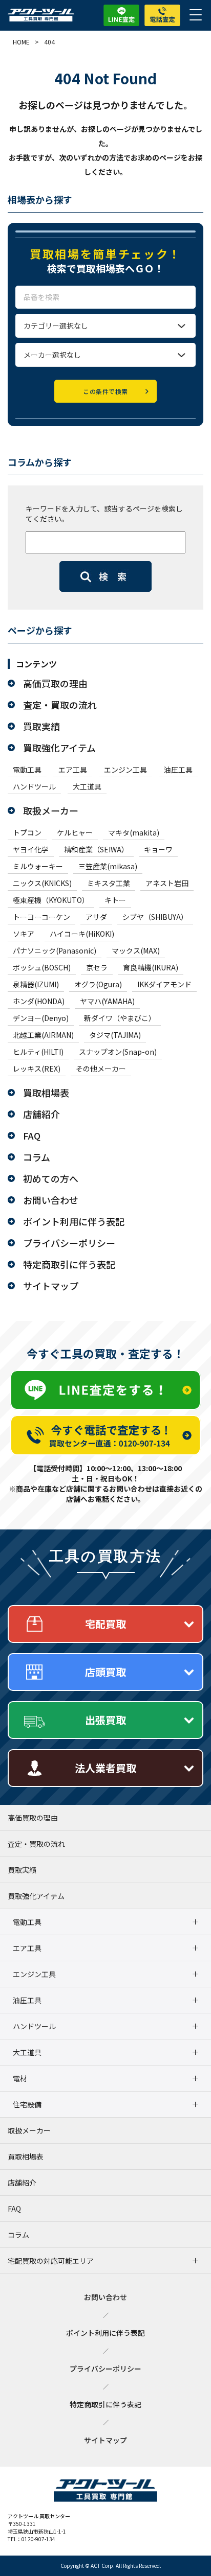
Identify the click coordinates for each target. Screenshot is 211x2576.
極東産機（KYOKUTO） (51, 900)
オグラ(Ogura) (98, 984)
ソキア (24, 934)
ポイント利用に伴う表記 (74, 1221)
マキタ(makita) (134, 832)
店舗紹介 (41, 1114)
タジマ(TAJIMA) (115, 1035)
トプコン (27, 832)
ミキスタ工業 (109, 883)
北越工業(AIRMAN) (43, 1035)
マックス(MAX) (136, 950)
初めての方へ (51, 1178)
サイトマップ (51, 1286)
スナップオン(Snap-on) (118, 1052)
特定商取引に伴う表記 (69, 1264)
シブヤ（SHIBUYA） (155, 917)
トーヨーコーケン (41, 917)
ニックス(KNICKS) (42, 883)
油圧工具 (178, 770)
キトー (115, 900)
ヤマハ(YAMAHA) (107, 1001)
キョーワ (158, 849)
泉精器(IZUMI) (36, 984)
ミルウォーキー (38, 866)
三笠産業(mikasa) (108, 866)
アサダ (96, 917)
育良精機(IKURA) (151, 967)
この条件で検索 (105, 391)
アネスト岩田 (167, 883)
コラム (37, 1157)
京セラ (97, 967)
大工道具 (87, 786)
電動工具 (27, 770)
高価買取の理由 (55, 683)
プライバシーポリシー (69, 1243)
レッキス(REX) (37, 1069)
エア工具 (73, 770)
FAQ (32, 1135)
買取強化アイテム (59, 748)
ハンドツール (34, 786)
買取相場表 (46, 1093)
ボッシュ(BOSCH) (42, 967)
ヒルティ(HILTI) (38, 1052)
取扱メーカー (51, 810)
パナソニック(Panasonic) (55, 950)
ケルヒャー (75, 832)
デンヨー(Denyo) (41, 1018)
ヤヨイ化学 (31, 849)
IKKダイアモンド (164, 984)
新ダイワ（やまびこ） (120, 1018)
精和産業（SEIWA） (96, 849)
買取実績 (41, 726)
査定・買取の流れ (60, 705)
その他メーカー (101, 1069)
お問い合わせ (51, 1200)
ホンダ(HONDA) (39, 1001)
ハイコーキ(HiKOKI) (82, 934)
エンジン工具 (125, 770)
